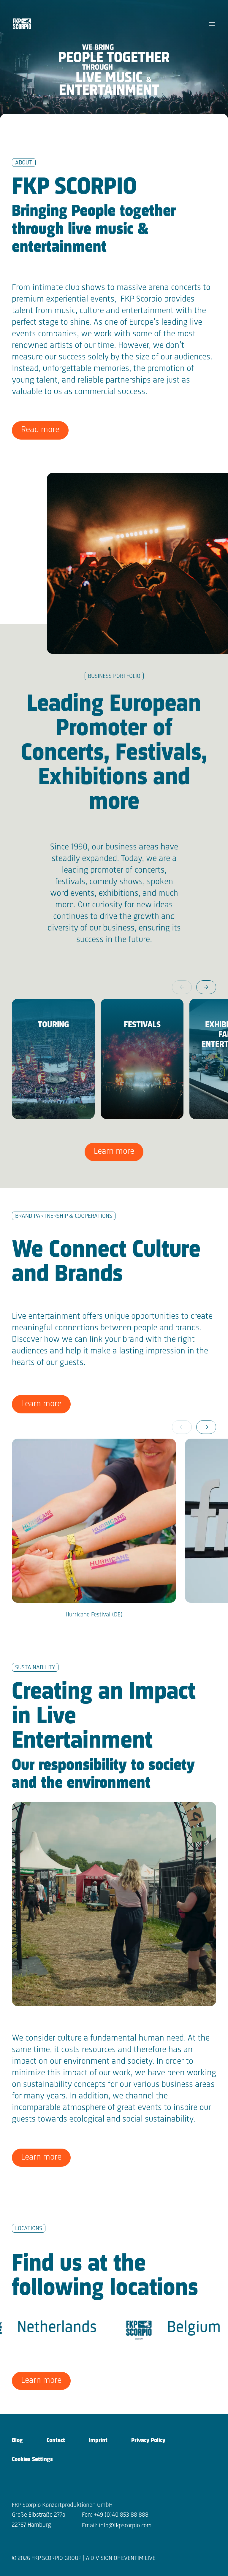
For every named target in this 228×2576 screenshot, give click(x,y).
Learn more (114, 1151)
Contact (56, 2441)
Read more (40, 430)
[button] (206, 987)
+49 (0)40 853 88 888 (121, 2515)
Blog (17, 2441)
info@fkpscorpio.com (125, 2526)
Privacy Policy (148, 2441)
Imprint (98, 2441)
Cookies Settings (32, 2460)
